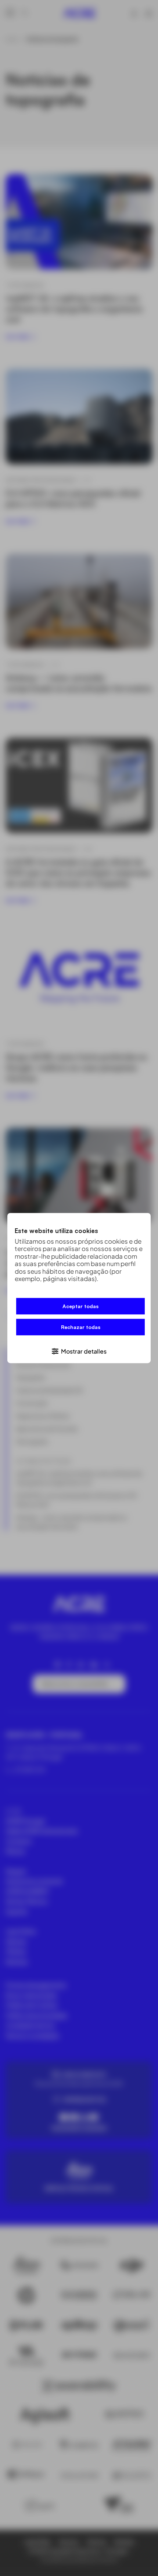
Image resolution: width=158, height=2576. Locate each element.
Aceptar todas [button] (80, 1306)
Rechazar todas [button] (81, 1327)
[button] (79, 1351)
